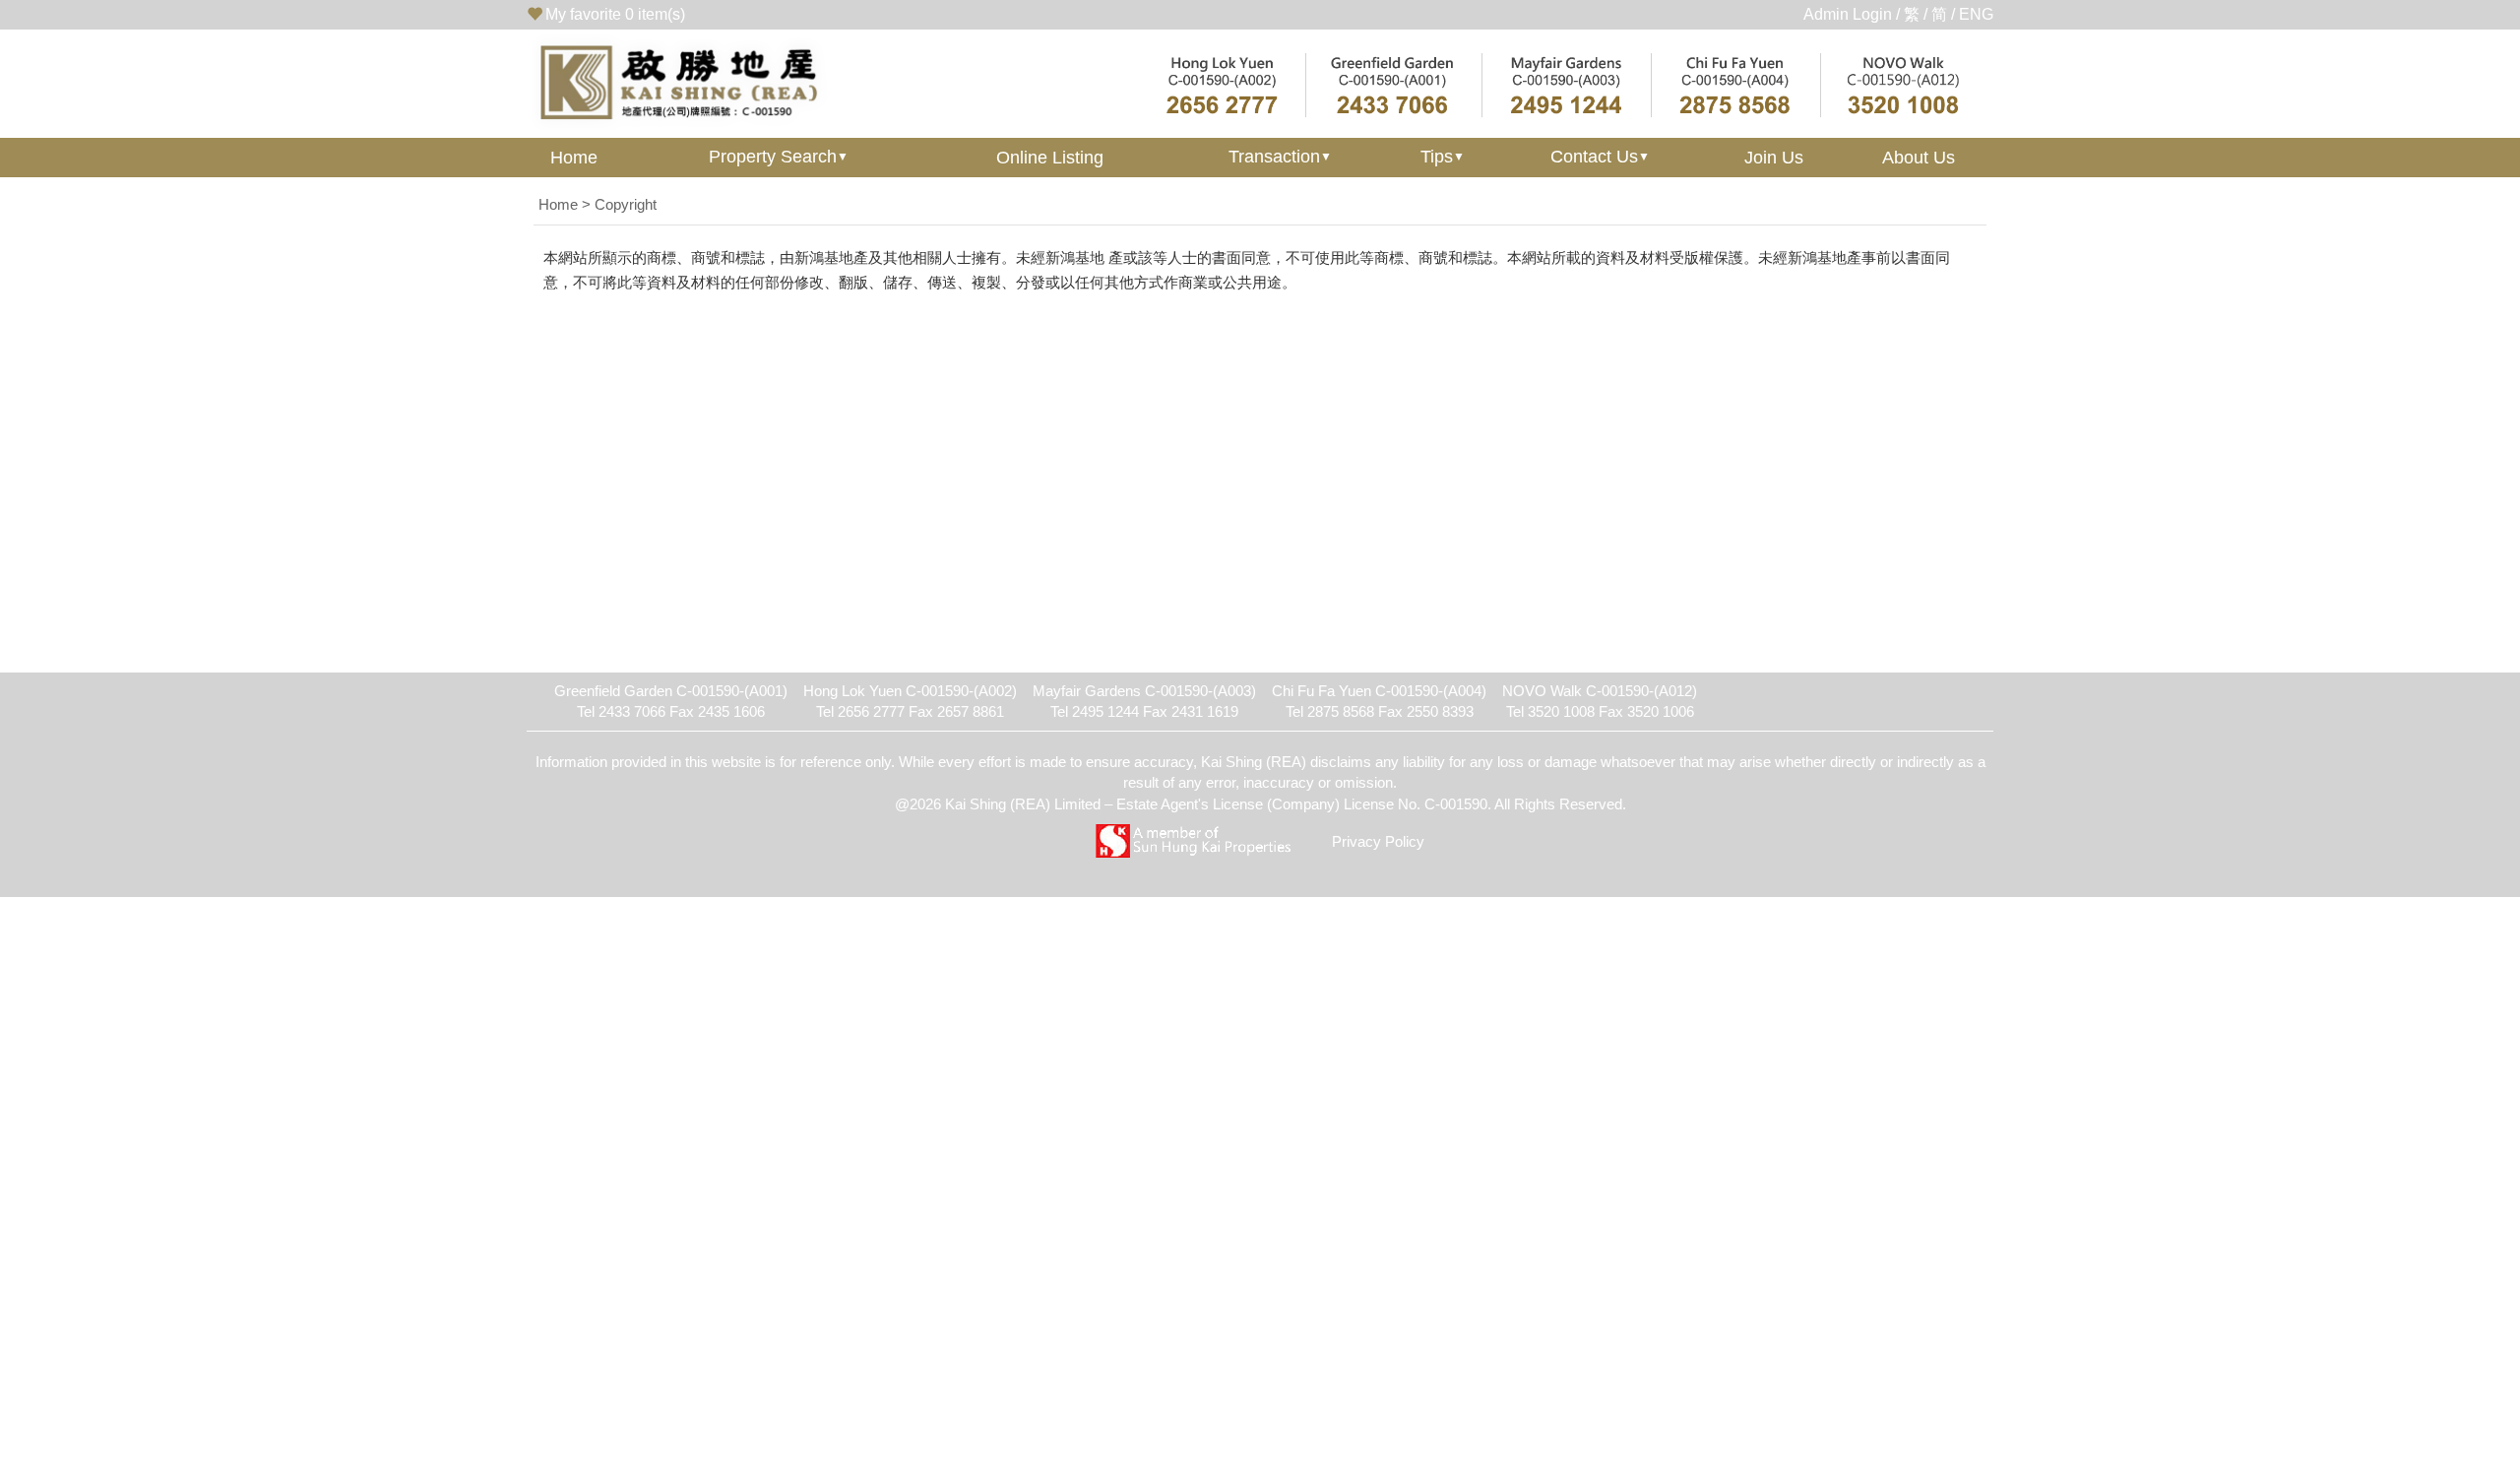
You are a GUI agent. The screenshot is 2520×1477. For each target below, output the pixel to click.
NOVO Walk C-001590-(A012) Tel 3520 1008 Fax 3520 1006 (1600, 701)
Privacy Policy (1378, 841)
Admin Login (1848, 14)
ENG (1976, 14)
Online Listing (1050, 158)
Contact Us (1600, 157)
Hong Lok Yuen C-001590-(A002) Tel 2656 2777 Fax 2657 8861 (910, 701)
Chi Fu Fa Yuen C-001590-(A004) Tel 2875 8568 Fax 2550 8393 (1379, 701)
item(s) (615, 14)
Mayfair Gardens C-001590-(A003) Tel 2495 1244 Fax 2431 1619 (1144, 701)
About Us (1919, 158)
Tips (1443, 157)
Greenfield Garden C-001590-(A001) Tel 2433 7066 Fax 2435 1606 (671, 701)
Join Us (1774, 158)
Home (574, 158)
